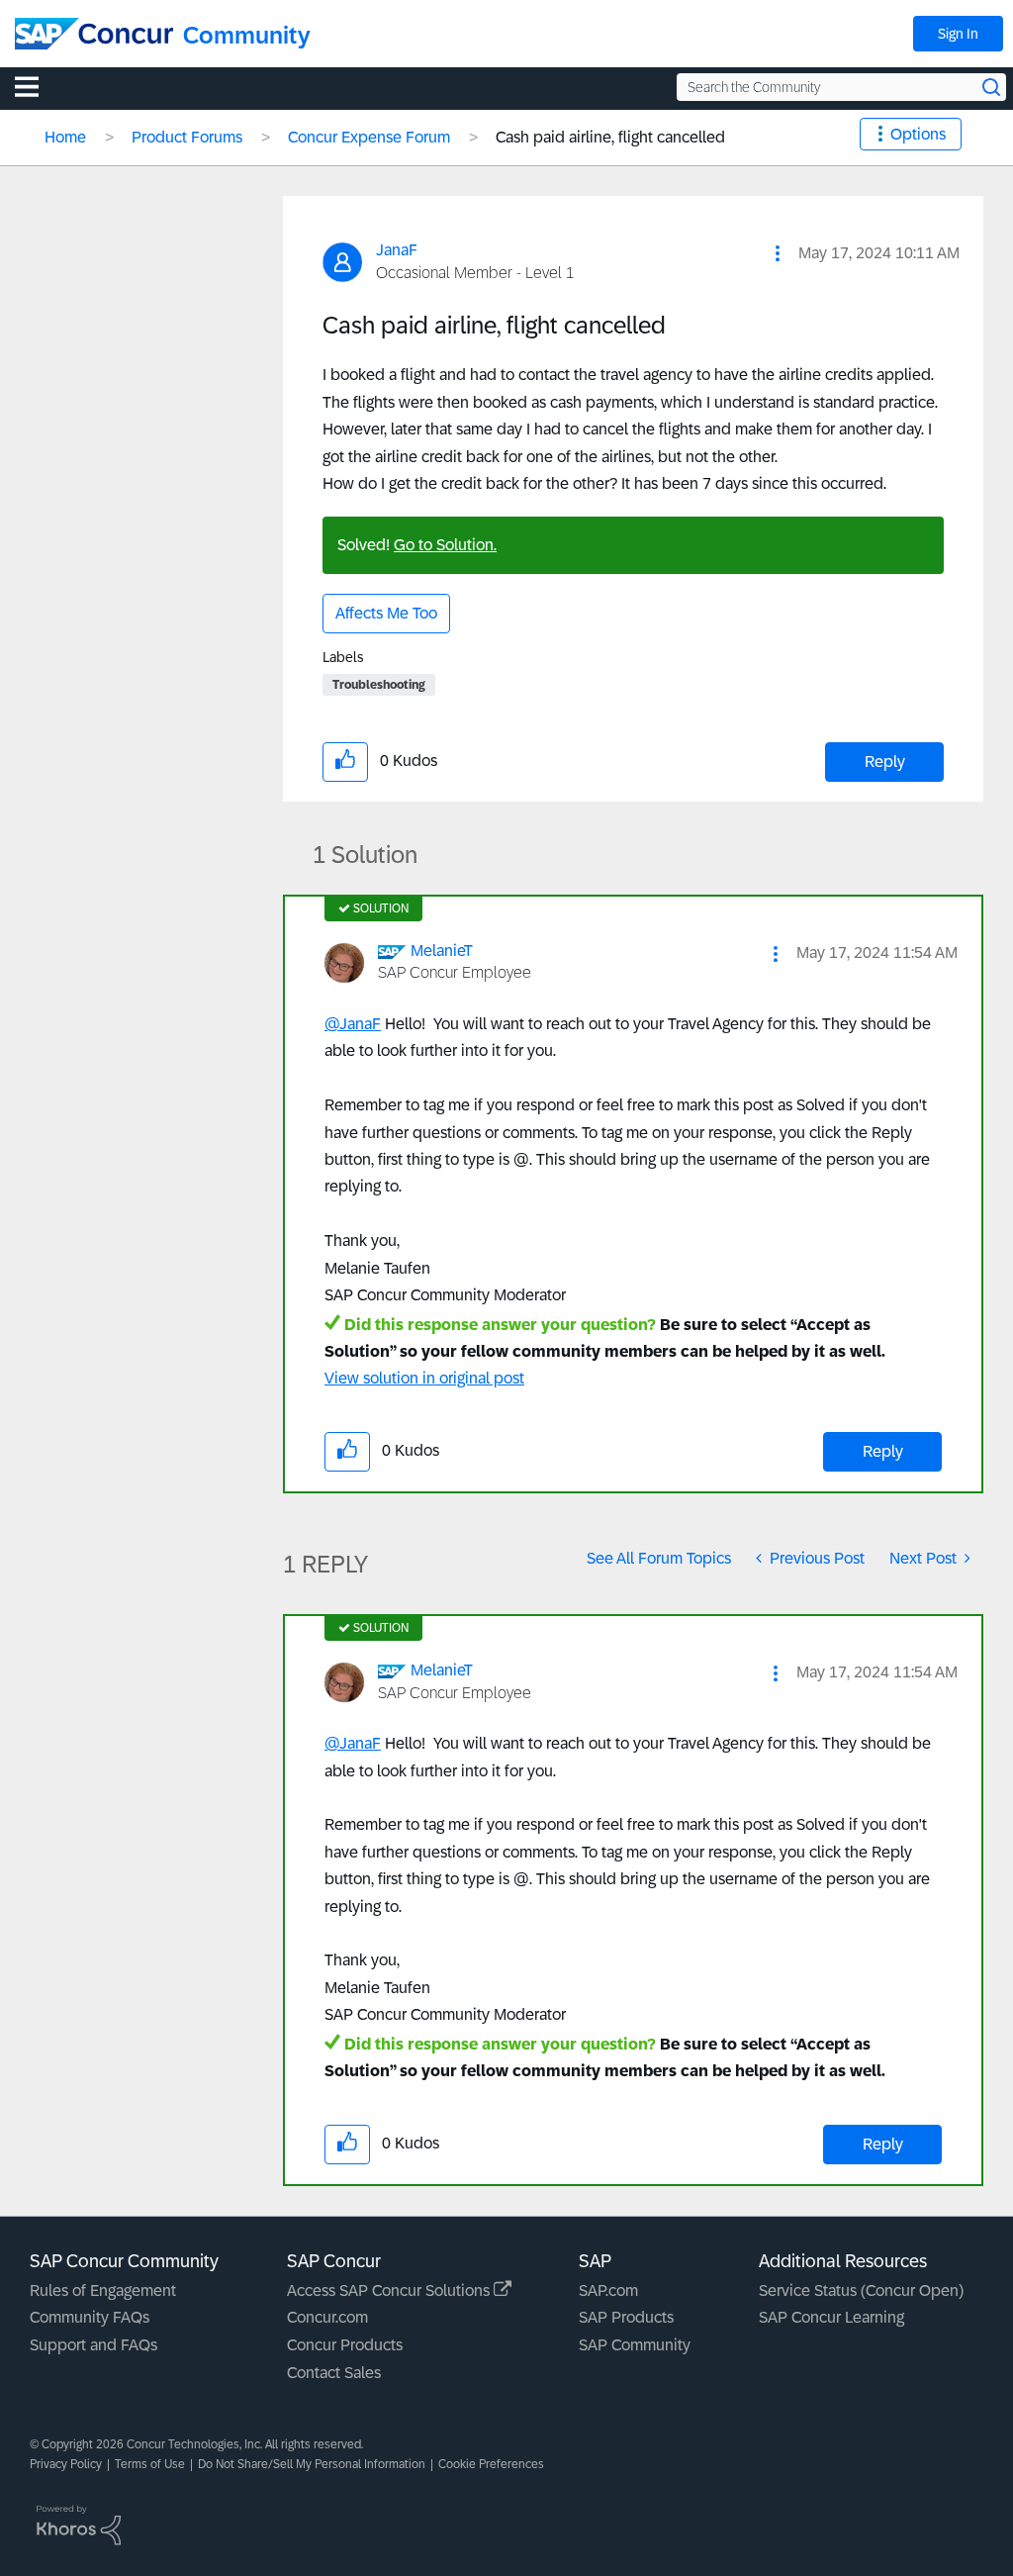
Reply (885, 762)
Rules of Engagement (103, 2290)
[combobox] (841, 87)
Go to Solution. (445, 545)
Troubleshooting (379, 685)
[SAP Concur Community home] (94, 34)
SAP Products (626, 2317)
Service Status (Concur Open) (861, 2290)
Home (65, 137)
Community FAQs (90, 2317)
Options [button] (918, 134)
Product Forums (187, 137)
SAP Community (635, 2345)
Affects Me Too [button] (386, 613)
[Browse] (37, 86)
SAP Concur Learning (831, 2317)
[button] (778, 253)
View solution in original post (424, 1378)
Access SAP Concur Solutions (390, 2290)
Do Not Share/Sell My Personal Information (312, 2464)
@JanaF (353, 1024)
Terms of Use (150, 2464)
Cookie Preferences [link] (491, 2464)
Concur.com (327, 2317)
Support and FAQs (93, 2345)
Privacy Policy (66, 2464)
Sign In (958, 34)
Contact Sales (334, 2373)
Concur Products (345, 2345)
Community (247, 35)
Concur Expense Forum (369, 137)
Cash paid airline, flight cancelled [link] (610, 137)
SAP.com (608, 2290)
